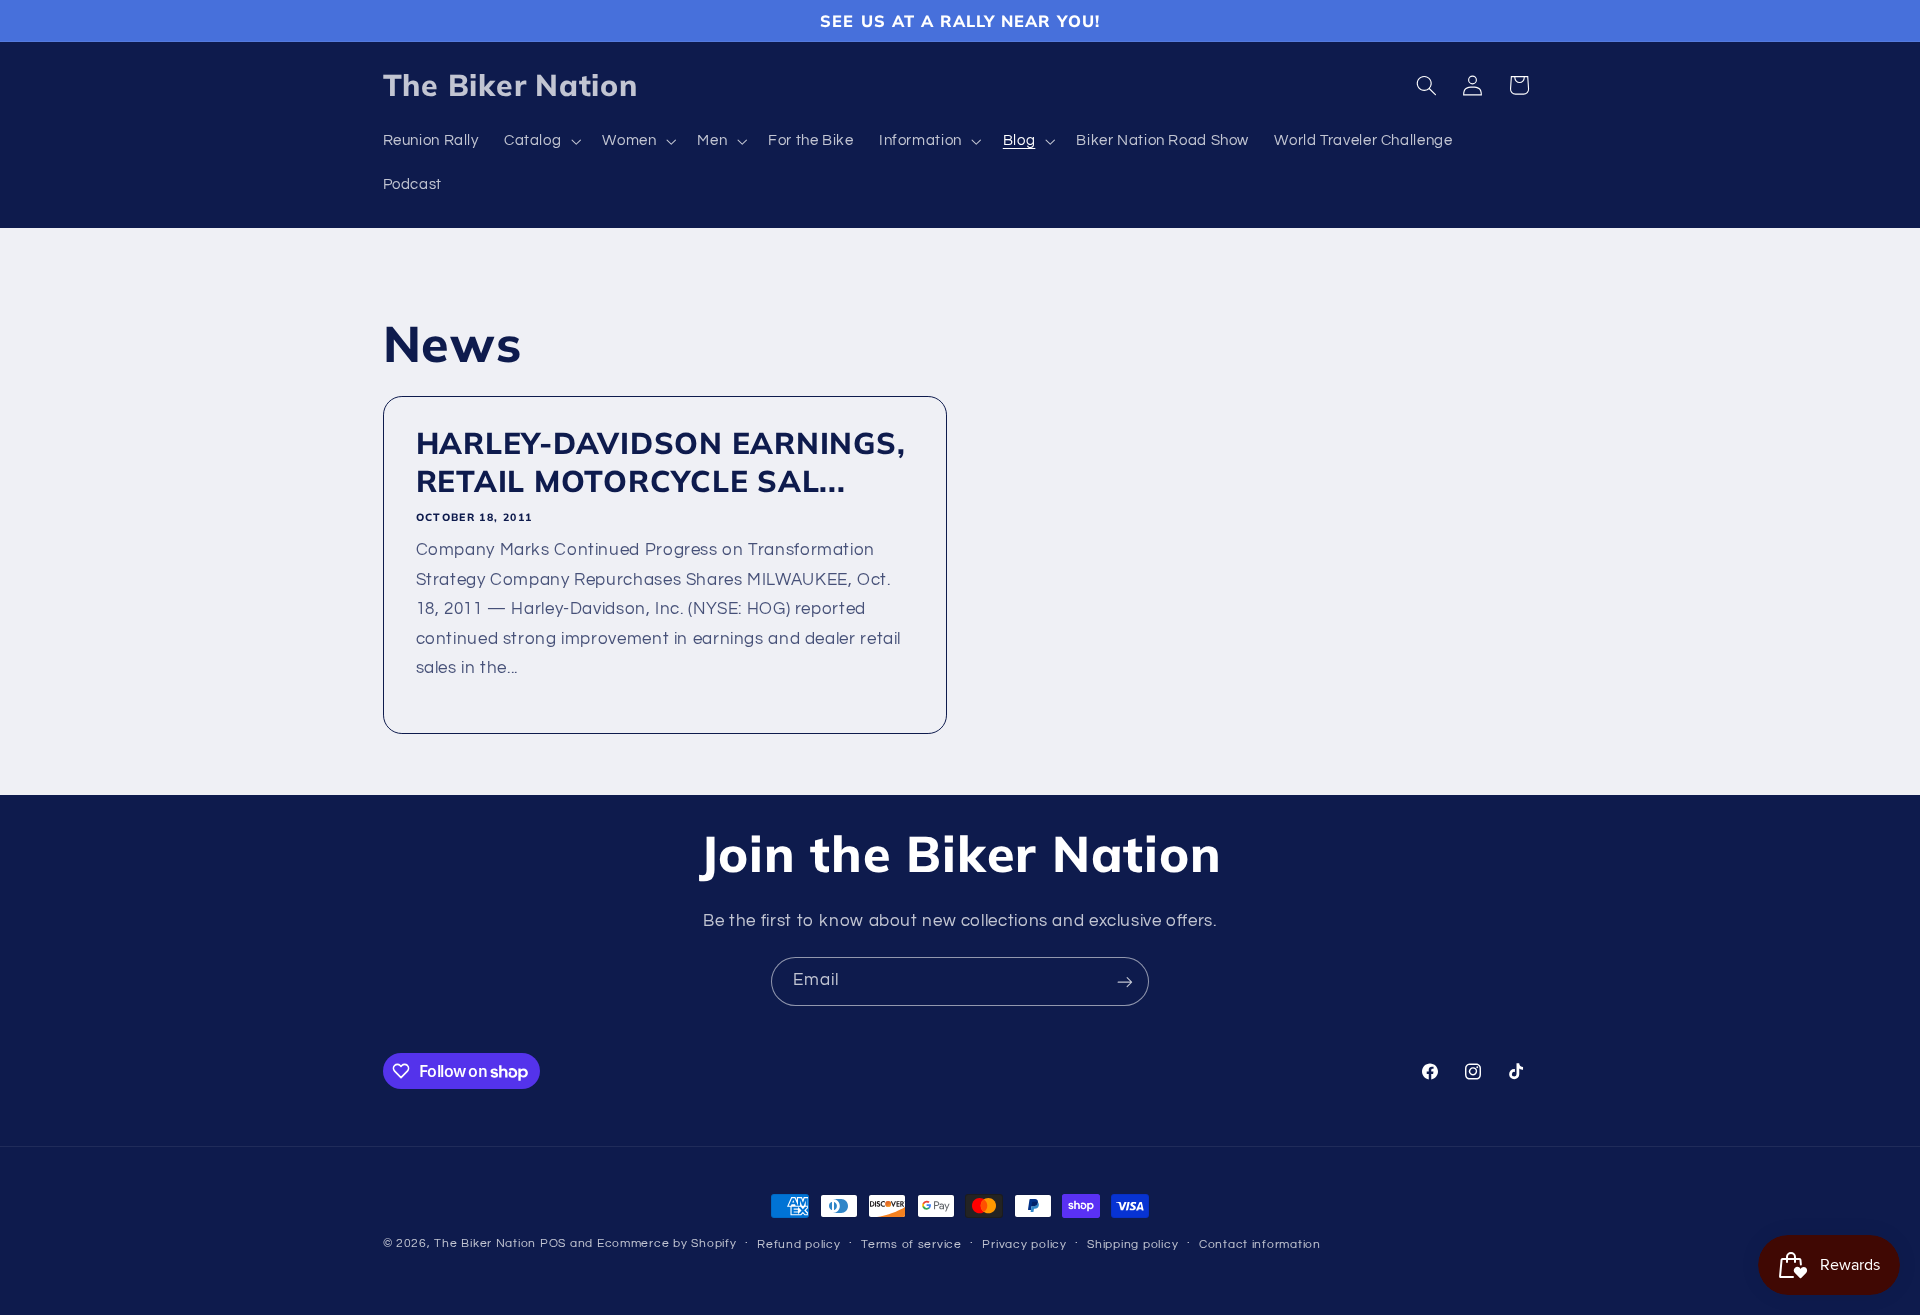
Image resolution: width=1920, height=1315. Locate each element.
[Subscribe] (1125, 981)
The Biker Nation (485, 1243)
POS (553, 1243)
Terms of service (911, 1244)
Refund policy (799, 1244)
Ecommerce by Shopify (667, 1243)
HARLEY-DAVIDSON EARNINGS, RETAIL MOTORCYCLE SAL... (660, 463)
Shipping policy (1132, 1244)
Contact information (1260, 1244)
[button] (540, 142)
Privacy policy (1024, 1244)
